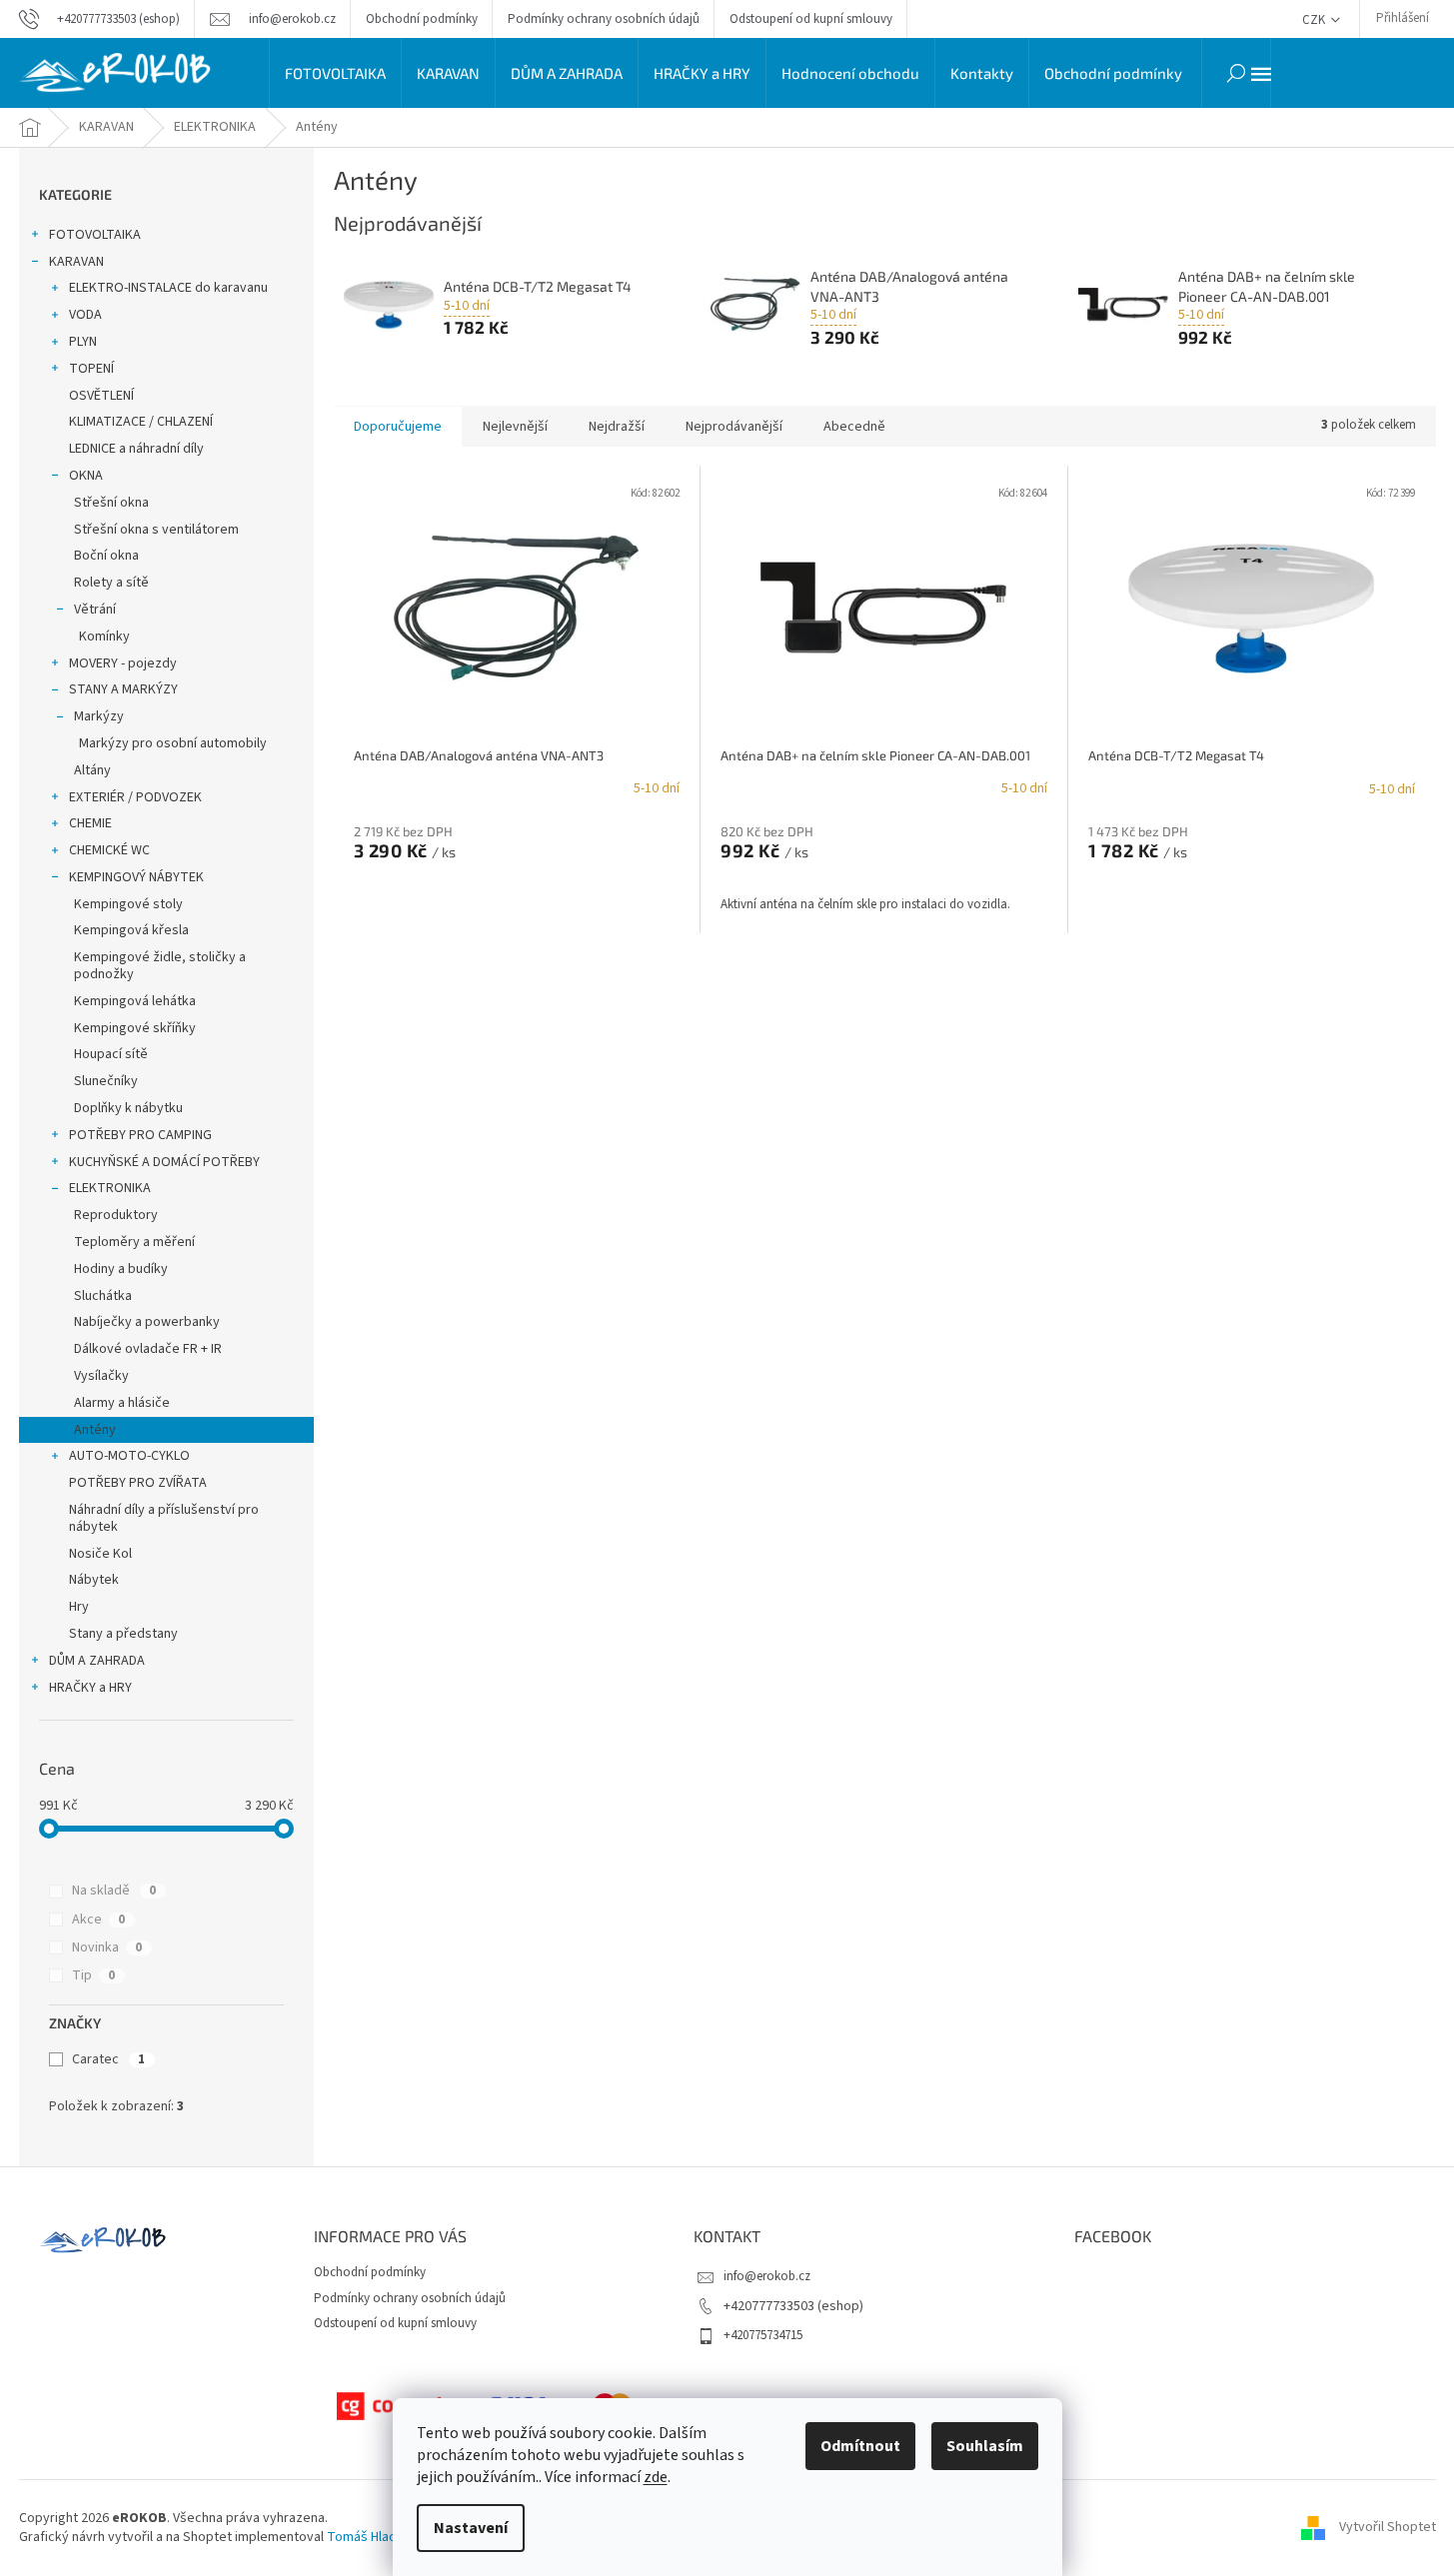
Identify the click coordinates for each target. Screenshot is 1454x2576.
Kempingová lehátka (135, 1001)
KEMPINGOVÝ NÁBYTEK (136, 877)
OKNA (86, 476)
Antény (95, 1430)
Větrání (95, 610)
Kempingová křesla (131, 930)
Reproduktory (116, 1215)
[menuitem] (335, 73)
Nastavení (471, 2528)
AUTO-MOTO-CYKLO (129, 1456)
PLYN (83, 342)
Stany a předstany (123, 1634)
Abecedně (854, 427)
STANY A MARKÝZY (123, 689)
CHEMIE (90, 823)
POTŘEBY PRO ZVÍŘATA (138, 1483)
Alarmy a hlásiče (122, 1403)
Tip (93, 1975)
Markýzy (99, 716)
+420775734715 (763, 2335)
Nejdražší (617, 427)
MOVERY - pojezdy (123, 663)
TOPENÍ (91, 369)
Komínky (104, 637)
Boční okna (106, 556)
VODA (85, 315)
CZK (1315, 20)
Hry (79, 1607)
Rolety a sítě (111, 583)
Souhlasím (985, 2446)
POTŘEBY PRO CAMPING (140, 1135)
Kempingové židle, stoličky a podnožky (160, 966)
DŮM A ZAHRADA (97, 1661)
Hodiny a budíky (121, 1269)
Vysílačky (101, 1376)
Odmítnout (860, 2446)
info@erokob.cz (767, 2276)
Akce (98, 1920)
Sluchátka (103, 1296)
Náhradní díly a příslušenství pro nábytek (164, 1518)
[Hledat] (1236, 73)
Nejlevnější (515, 427)
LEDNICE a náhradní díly (136, 449)
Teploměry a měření (134, 1242)
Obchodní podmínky (422, 19)
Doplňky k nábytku (128, 1108)
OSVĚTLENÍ (101, 396)
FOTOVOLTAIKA (95, 235)
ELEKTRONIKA (110, 1188)
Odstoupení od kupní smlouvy (811, 19)
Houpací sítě (111, 1054)
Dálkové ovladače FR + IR (148, 1349)
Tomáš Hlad (362, 2537)
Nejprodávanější (734, 427)
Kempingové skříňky (135, 1028)
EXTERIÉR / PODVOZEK (135, 797)
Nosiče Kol (100, 1554)
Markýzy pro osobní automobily (173, 743)
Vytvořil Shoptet (1388, 2528)
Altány (92, 770)
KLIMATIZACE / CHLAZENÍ (141, 422)
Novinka (107, 1947)
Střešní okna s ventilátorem (156, 530)
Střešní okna (111, 503)
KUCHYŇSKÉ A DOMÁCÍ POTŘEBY (164, 1162)
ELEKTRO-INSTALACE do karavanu (168, 288)
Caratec (108, 2059)
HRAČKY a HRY (90, 1688)
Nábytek (94, 1580)
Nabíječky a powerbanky (147, 1322)
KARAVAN (76, 262)
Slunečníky (106, 1081)
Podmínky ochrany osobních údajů (604, 19)
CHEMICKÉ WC (109, 850)
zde (656, 2477)
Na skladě (114, 1891)
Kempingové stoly (128, 904)
